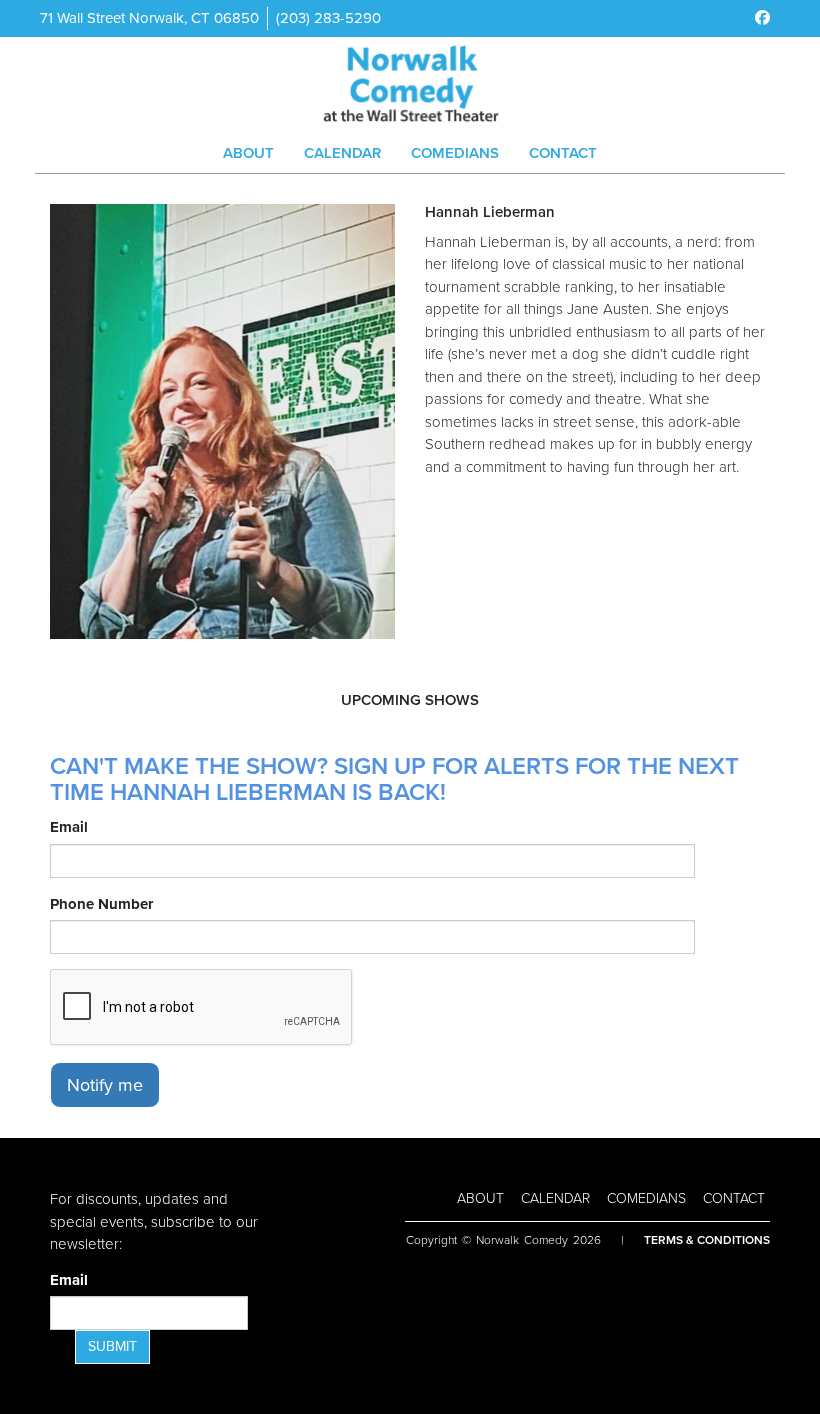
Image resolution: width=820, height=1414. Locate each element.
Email (69, 827)
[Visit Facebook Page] (762, 18)
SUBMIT (112, 1346)
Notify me (105, 1085)
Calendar (342, 153)
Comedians (455, 153)
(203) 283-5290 (328, 18)
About (248, 153)
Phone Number (101, 904)
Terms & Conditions (707, 1240)
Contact (563, 153)
